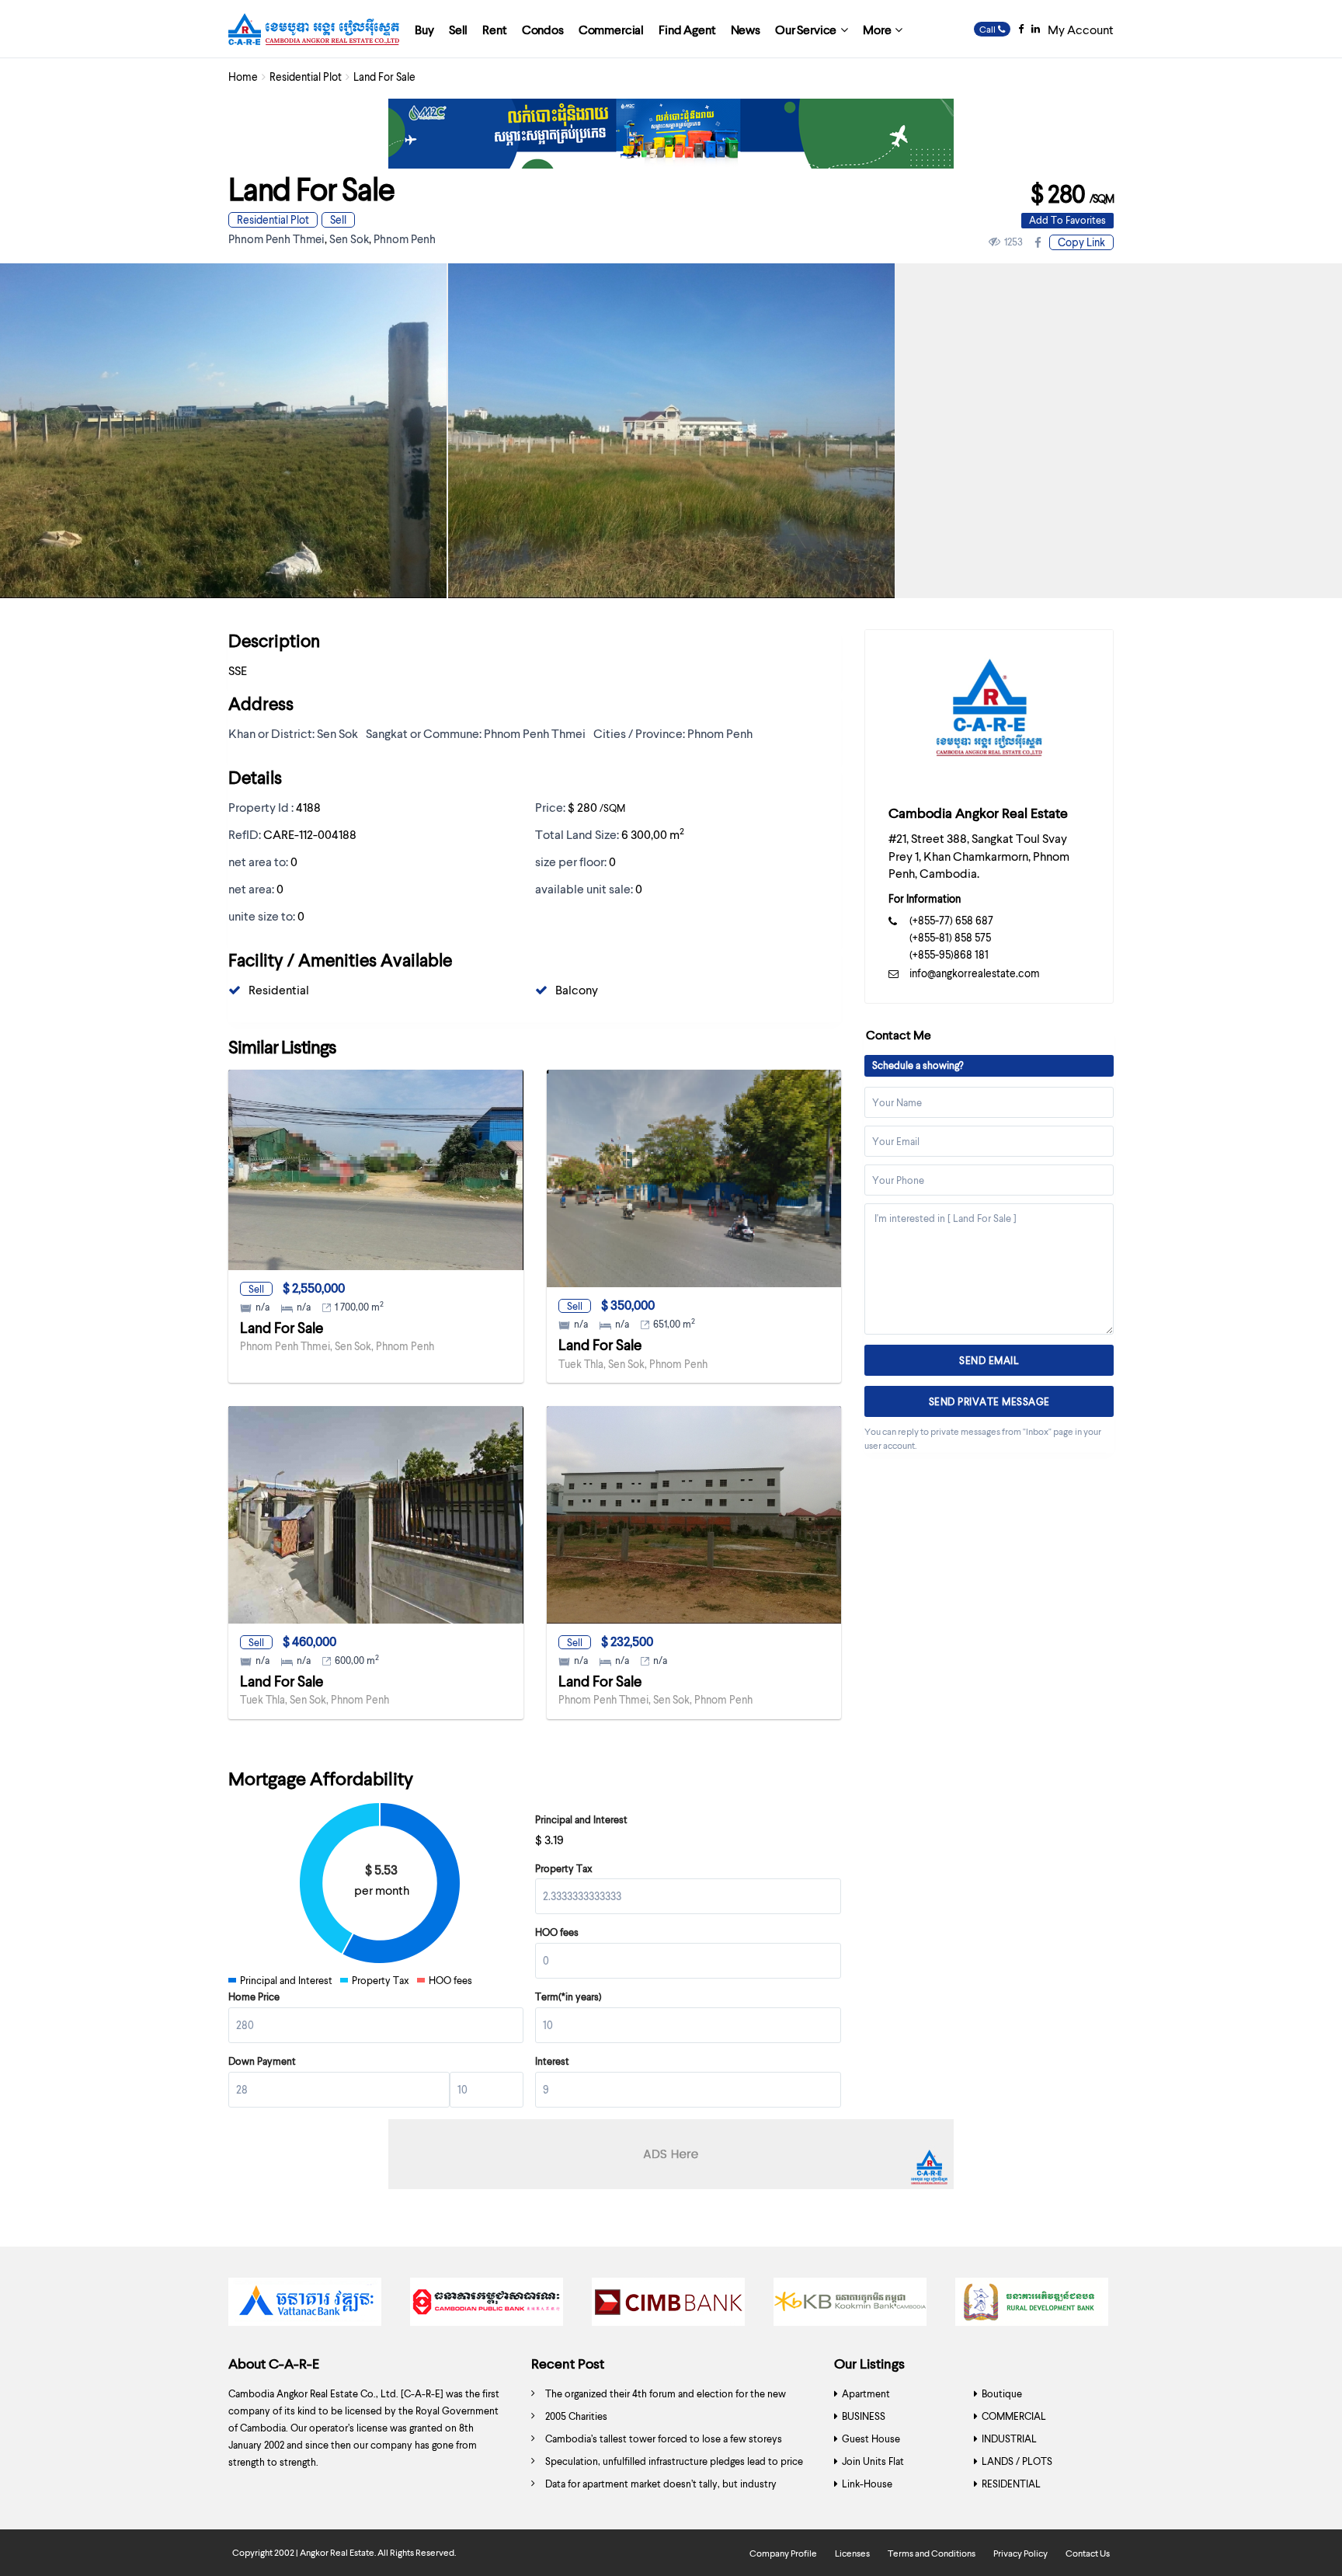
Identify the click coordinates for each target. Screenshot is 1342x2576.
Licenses (852, 2553)
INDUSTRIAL (1009, 2438)
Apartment (866, 2393)
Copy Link (1081, 242)
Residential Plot (306, 77)
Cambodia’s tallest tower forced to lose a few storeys (664, 2438)
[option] (671, 431)
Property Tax (564, 1868)
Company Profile (783, 2553)
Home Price (254, 1996)
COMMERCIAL (1014, 2416)
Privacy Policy (1020, 2553)
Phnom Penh (405, 238)
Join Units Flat (873, 2461)
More (877, 29)
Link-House (867, 2484)
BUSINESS (864, 2416)
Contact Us (1088, 2553)
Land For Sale (282, 1327)
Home (243, 77)
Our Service (806, 29)
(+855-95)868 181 (949, 954)
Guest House (871, 2438)
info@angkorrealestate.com (975, 973)
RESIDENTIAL (1011, 2484)
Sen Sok (349, 238)
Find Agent (687, 29)
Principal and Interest (581, 1819)
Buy (424, 29)
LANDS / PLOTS (1017, 2461)
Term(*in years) (568, 1996)
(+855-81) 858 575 (950, 937)
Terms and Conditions (932, 2553)
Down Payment (262, 2061)
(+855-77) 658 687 (951, 920)
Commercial (611, 29)
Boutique (1002, 2393)
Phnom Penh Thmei (276, 238)
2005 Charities (576, 2416)
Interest (552, 2061)
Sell (458, 29)
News (746, 29)
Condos (543, 29)
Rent (494, 29)
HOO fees (557, 1932)
